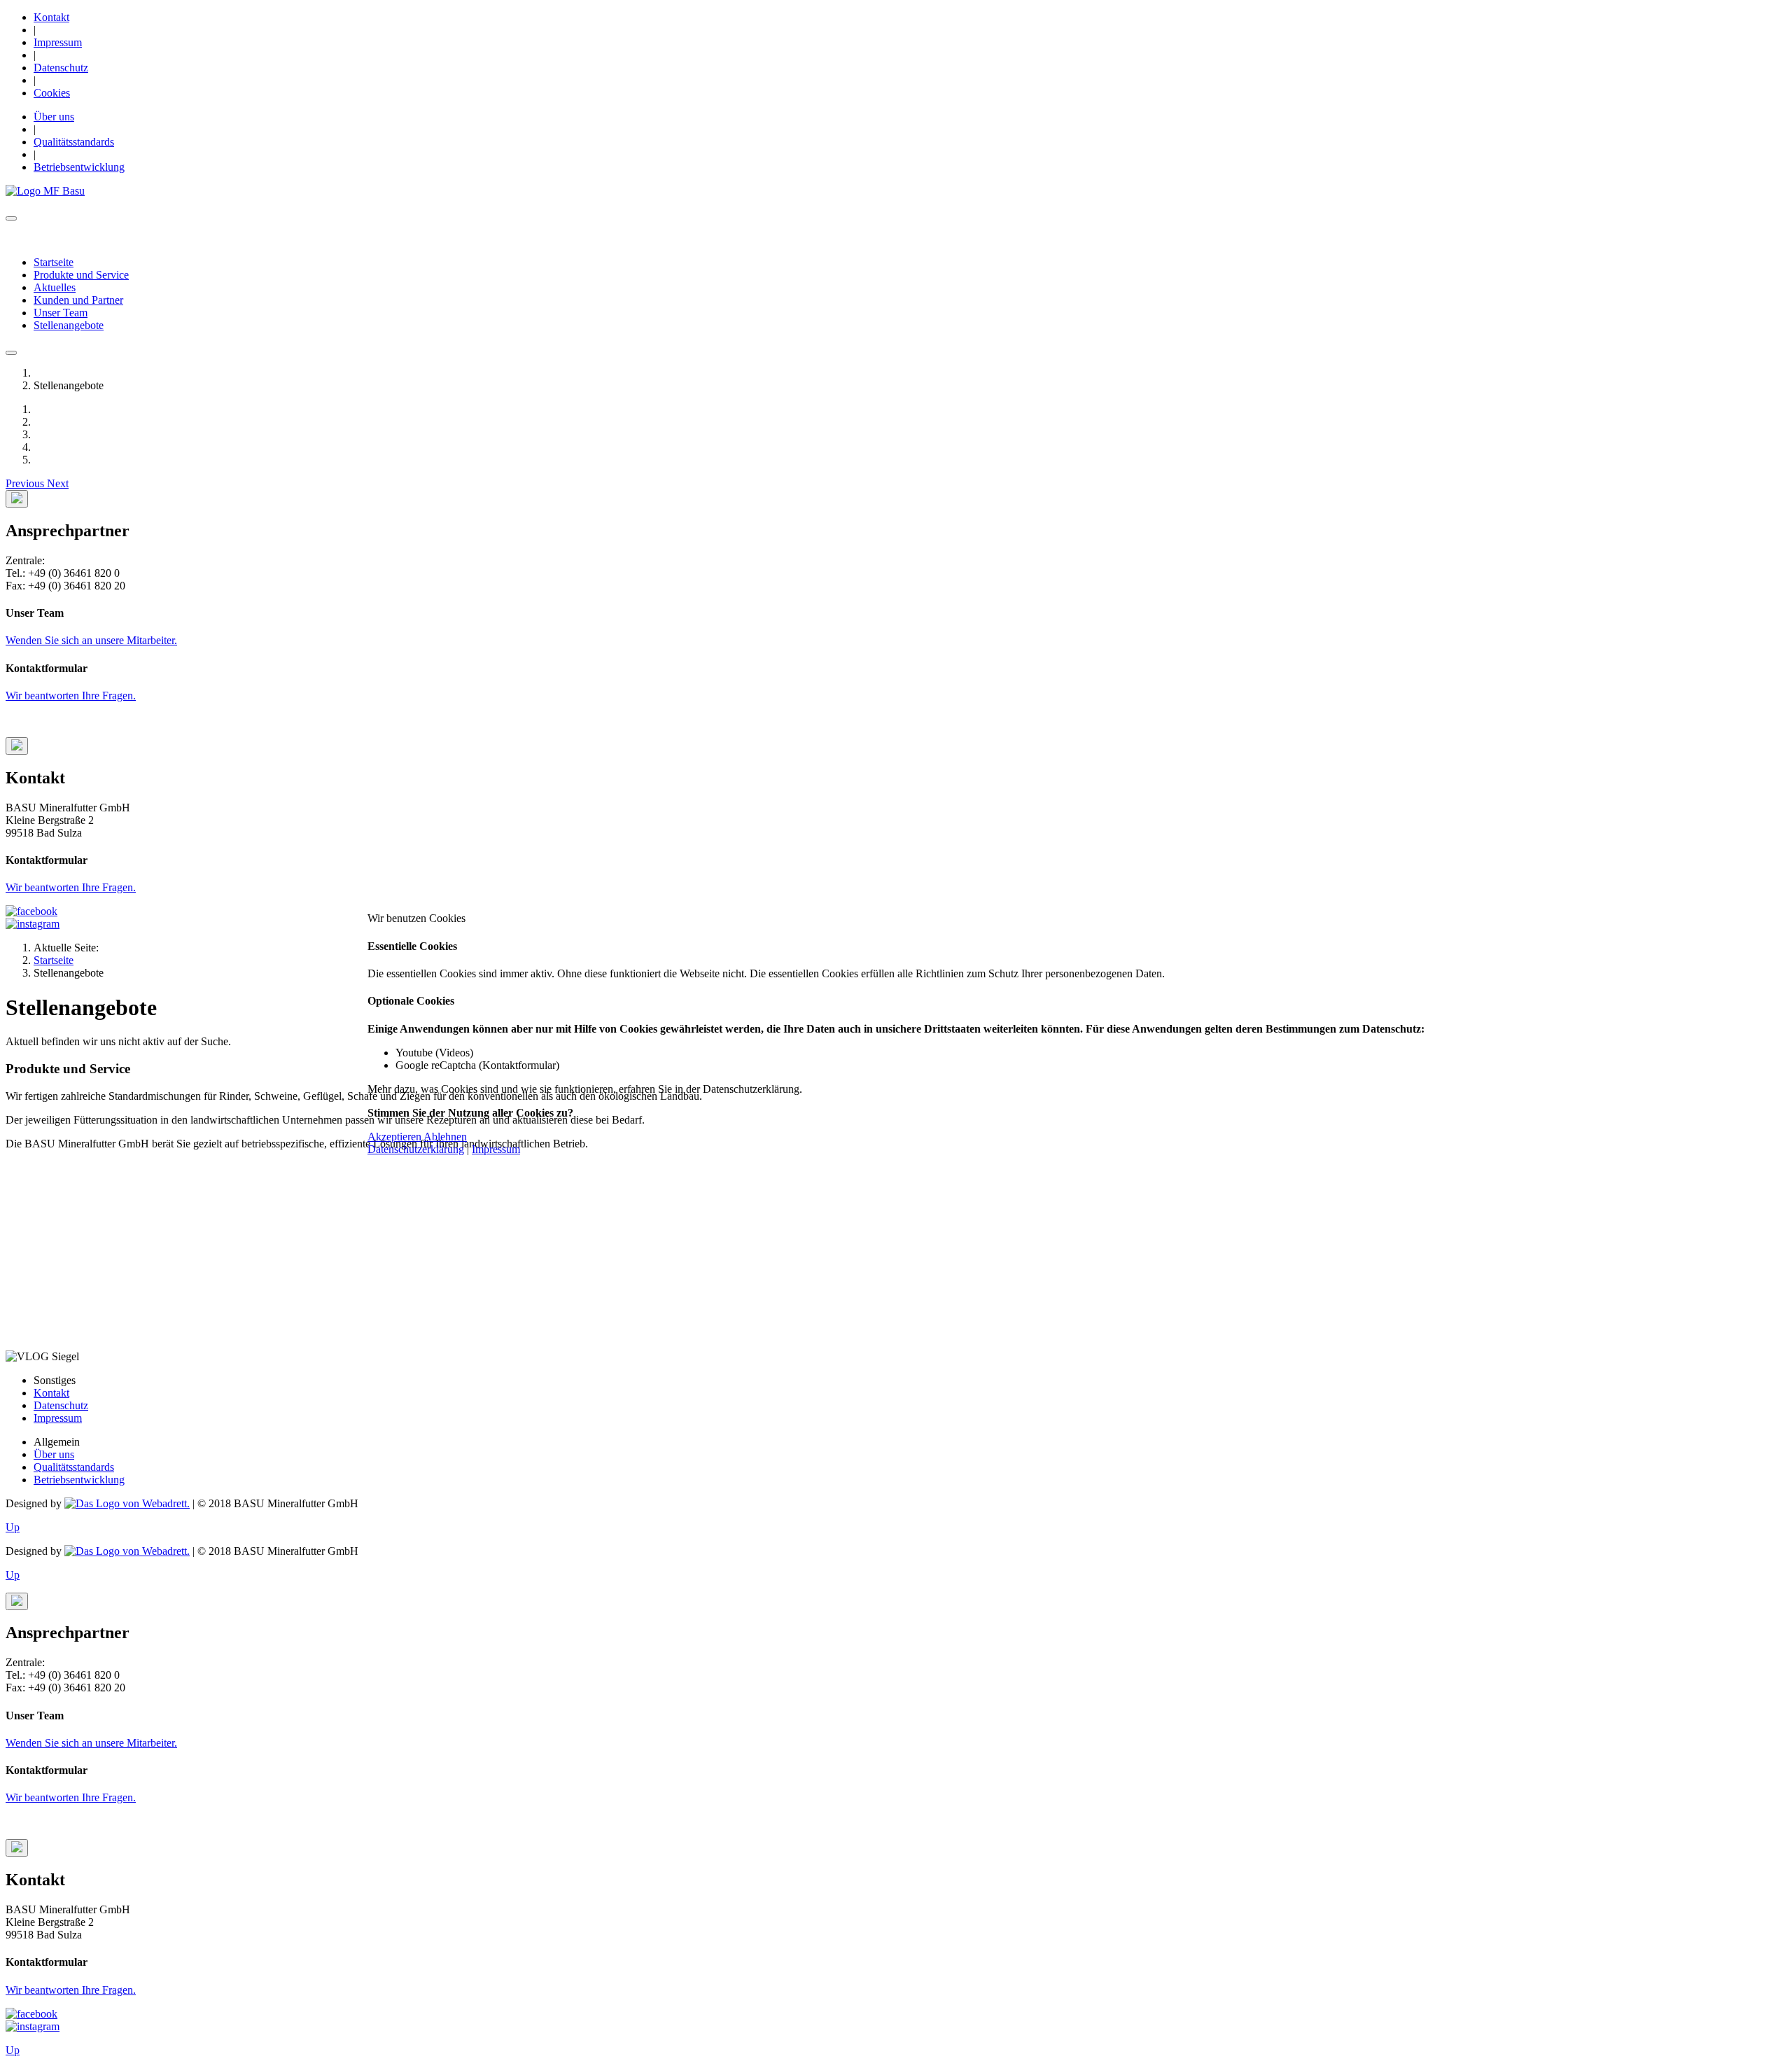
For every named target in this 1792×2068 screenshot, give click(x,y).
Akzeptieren (394, 1137)
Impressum (496, 1149)
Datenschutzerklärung (416, 1149)
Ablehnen (445, 1137)
